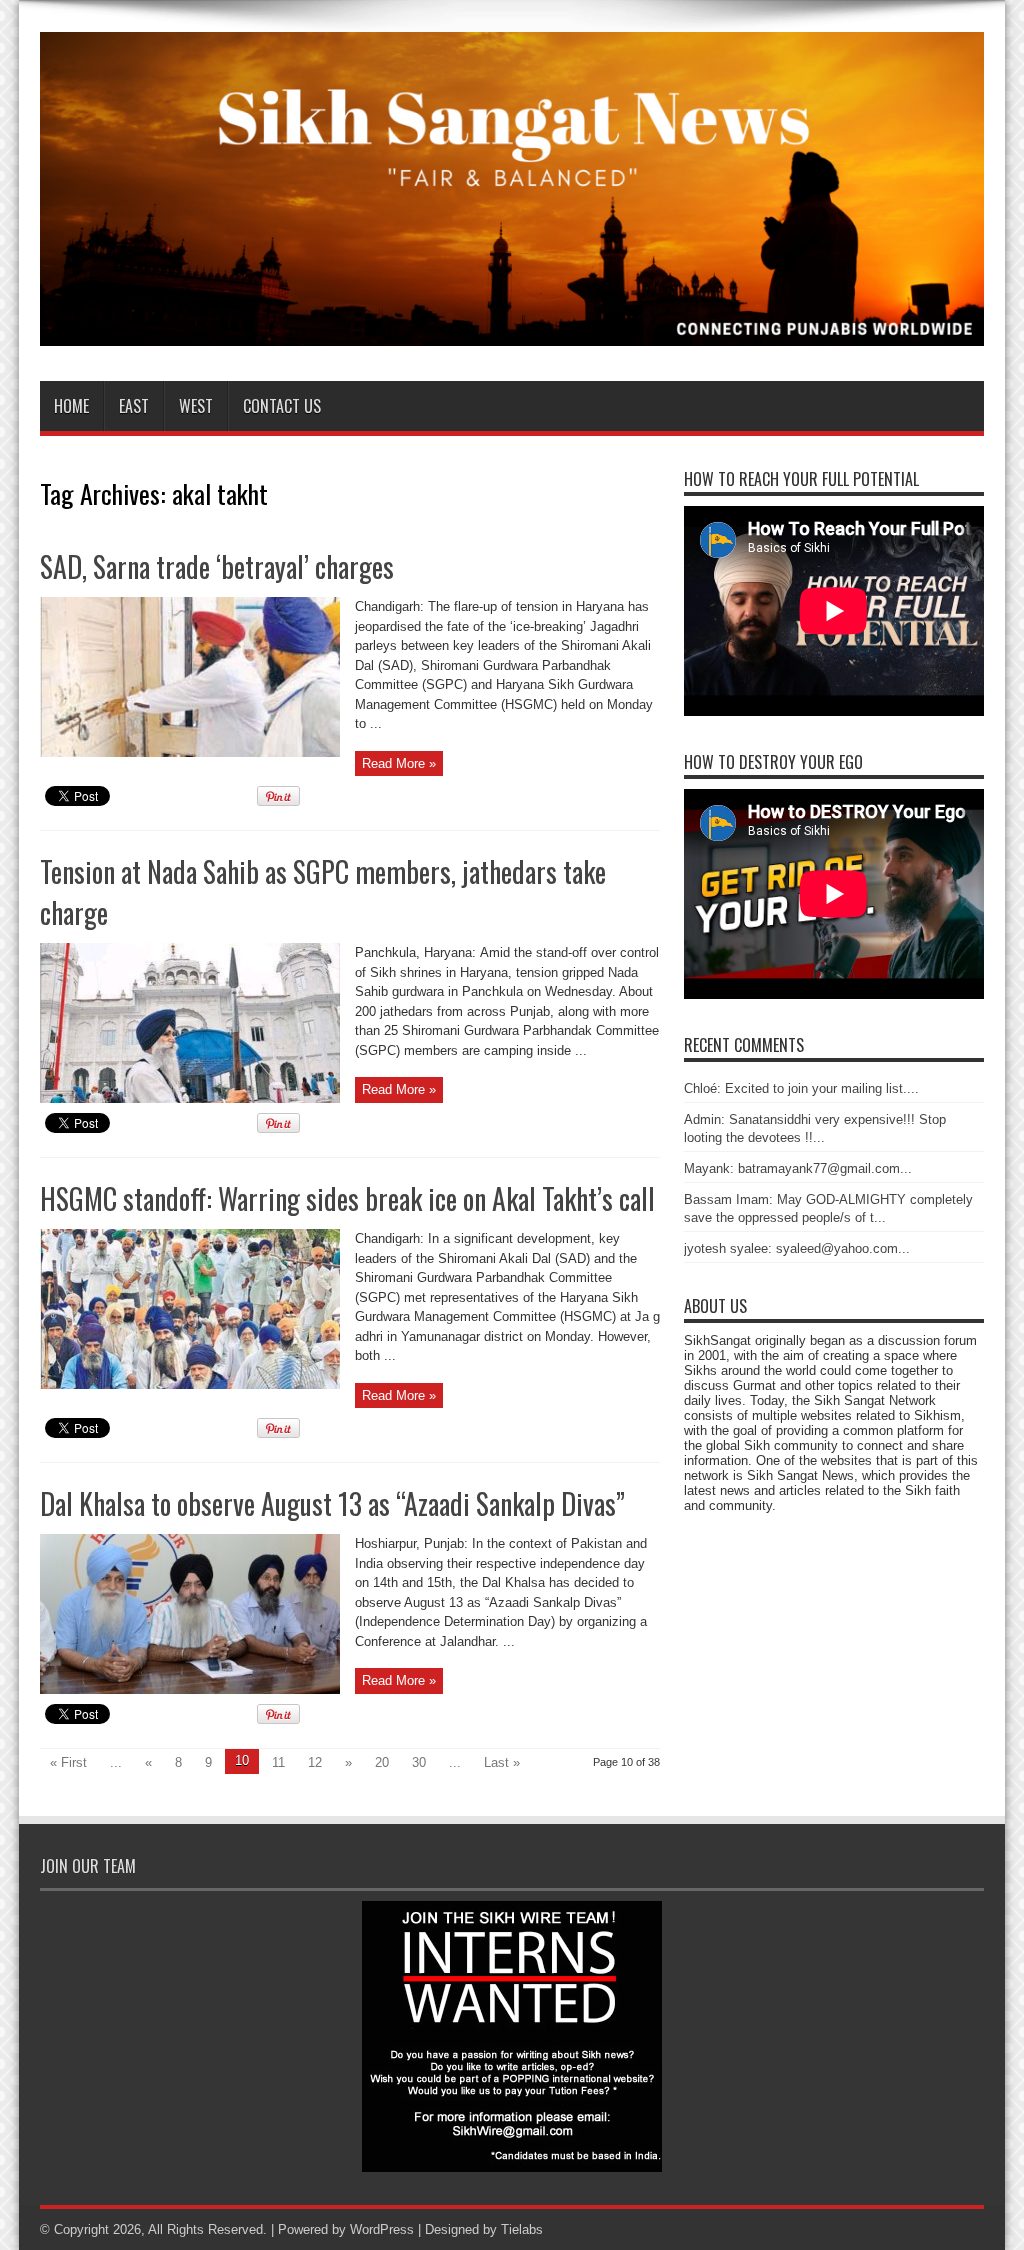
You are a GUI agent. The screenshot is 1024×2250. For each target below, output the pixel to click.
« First (68, 1762)
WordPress (382, 2229)
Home (71, 406)
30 (419, 1762)
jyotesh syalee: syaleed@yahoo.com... (797, 1248)
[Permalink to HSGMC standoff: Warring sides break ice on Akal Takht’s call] (190, 1384)
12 (315, 1762)
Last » (502, 1762)
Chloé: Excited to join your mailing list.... (801, 1088)
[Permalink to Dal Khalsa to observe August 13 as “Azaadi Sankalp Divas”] (190, 1689)
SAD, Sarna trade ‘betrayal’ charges (217, 566)
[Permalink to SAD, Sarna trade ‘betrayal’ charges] (190, 752)
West (196, 406)
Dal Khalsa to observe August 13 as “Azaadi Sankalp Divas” (332, 1503)
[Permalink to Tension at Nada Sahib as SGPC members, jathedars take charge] (190, 1098)
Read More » (399, 763)
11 (278, 1762)
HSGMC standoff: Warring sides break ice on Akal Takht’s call (347, 1198)
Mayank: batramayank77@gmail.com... (798, 1168)
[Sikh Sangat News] (512, 331)
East (134, 406)
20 (382, 1762)
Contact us (282, 406)
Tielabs (522, 2229)
